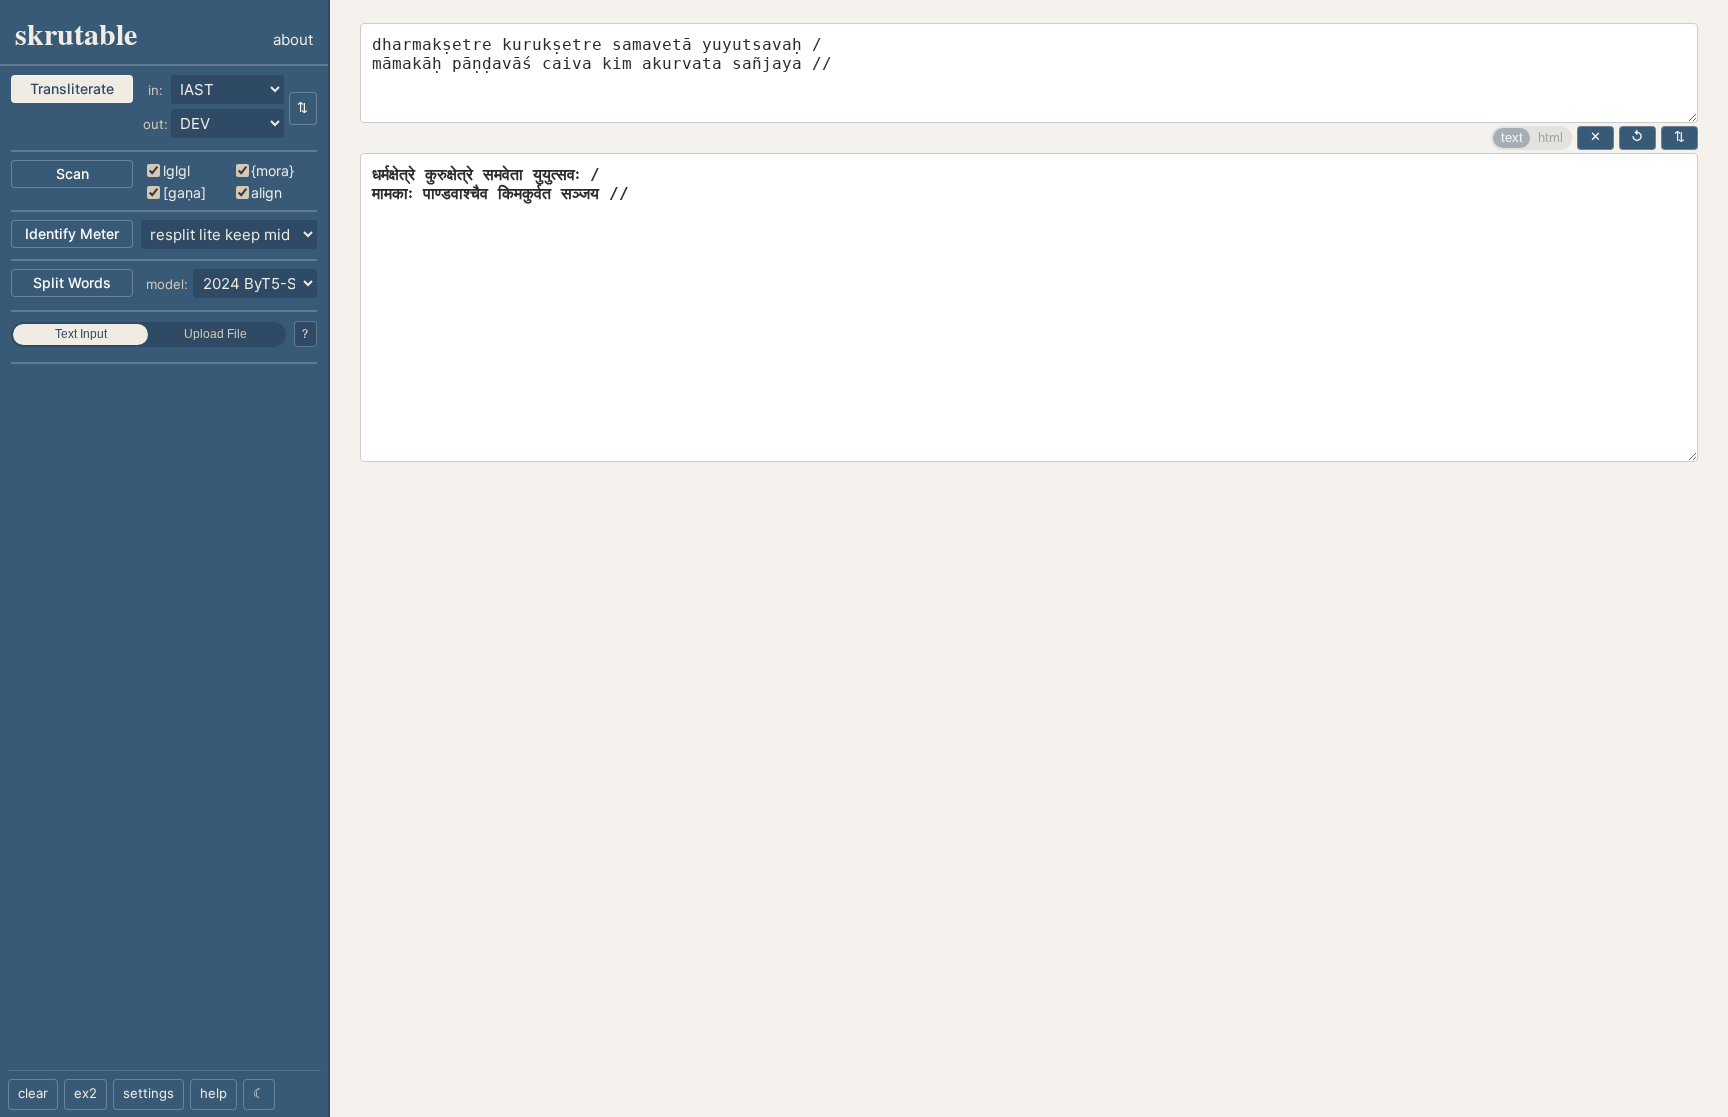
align (266, 192)
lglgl (176, 170)
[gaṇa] (184, 192)
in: (155, 90)
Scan (72, 173)
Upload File (215, 334)
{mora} (272, 170)
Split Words (72, 282)
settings (148, 1093)
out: (155, 124)
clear (33, 1093)
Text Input (81, 334)
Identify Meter (72, 233)
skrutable (76, 33)
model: (167, 284)
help (213, 1093)
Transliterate (72, 88)
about (293, 39)
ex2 (85, 1093)
